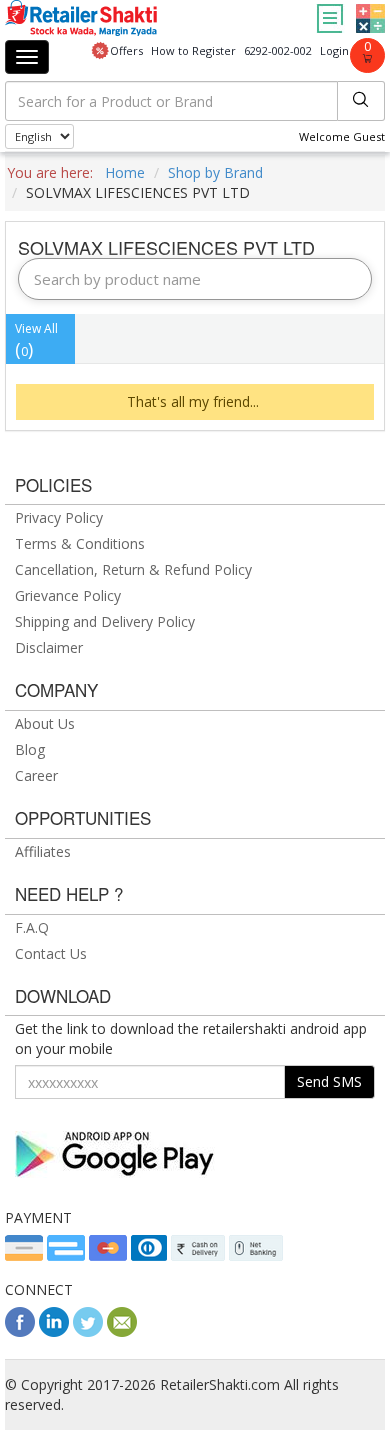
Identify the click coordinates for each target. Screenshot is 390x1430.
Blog (30, 749)
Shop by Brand (215, 172)
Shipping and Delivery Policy (105, 621)
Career (36, 775)
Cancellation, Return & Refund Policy (133, 569)
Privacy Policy (59, 517)
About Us (45, 723)
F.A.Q (32, 927)
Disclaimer (49, 647)
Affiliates (43, 851)
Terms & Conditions (80, 543)
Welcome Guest (342, 136)
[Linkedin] (54, 1331)
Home (125, 172)
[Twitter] (88, 1331)
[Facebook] (20, 1331)
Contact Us (51, 953)
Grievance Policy (68, 595)
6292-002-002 (278, 50)
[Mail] (122, 1331)
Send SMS (329, 1081)
